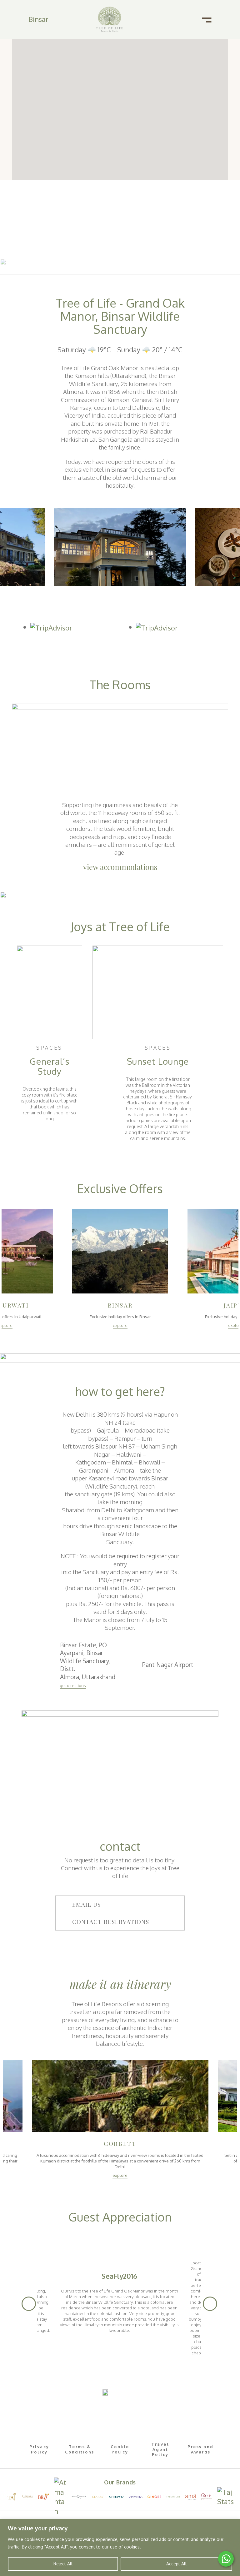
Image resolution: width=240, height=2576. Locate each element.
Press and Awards (201, 2449)
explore (120, 1325)
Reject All (63, 2564)
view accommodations (120, 867)
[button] (120, 1904)
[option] (120, 547)
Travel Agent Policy (160, 2449)
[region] (120, 2547)
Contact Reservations (111, 1921)
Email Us (87, 1904)
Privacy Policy (39, 2449)
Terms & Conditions (80, 2449)
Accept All (176, 2564)
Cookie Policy (120, 2449)
